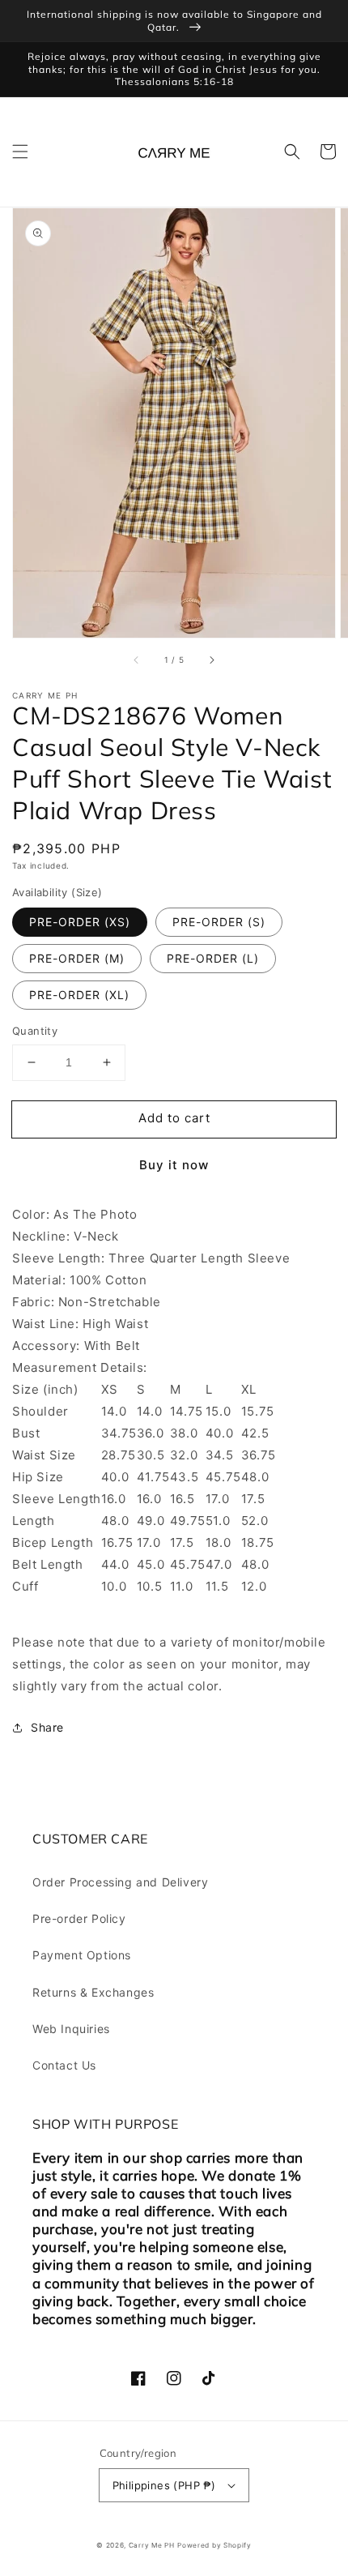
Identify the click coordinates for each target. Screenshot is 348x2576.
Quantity (35, 1031)
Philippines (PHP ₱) (164, 2485)
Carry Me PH (152, 2545)
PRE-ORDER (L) (213, 958)
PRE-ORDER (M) (77, 958)
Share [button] (47, 1727)
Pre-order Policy (79, 1918)
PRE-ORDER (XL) (79, 995)
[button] (20, 152)
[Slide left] (137, 660)
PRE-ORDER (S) (219, 922)
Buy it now (174, 1165)
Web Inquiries (71, 2029)
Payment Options (82, 1955)
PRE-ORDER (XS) (80, 922)
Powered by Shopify (214, 2545)
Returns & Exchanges (93, 1992)
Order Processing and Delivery (120, 1882)
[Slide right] (211, 660)
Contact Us (64, 2065)
